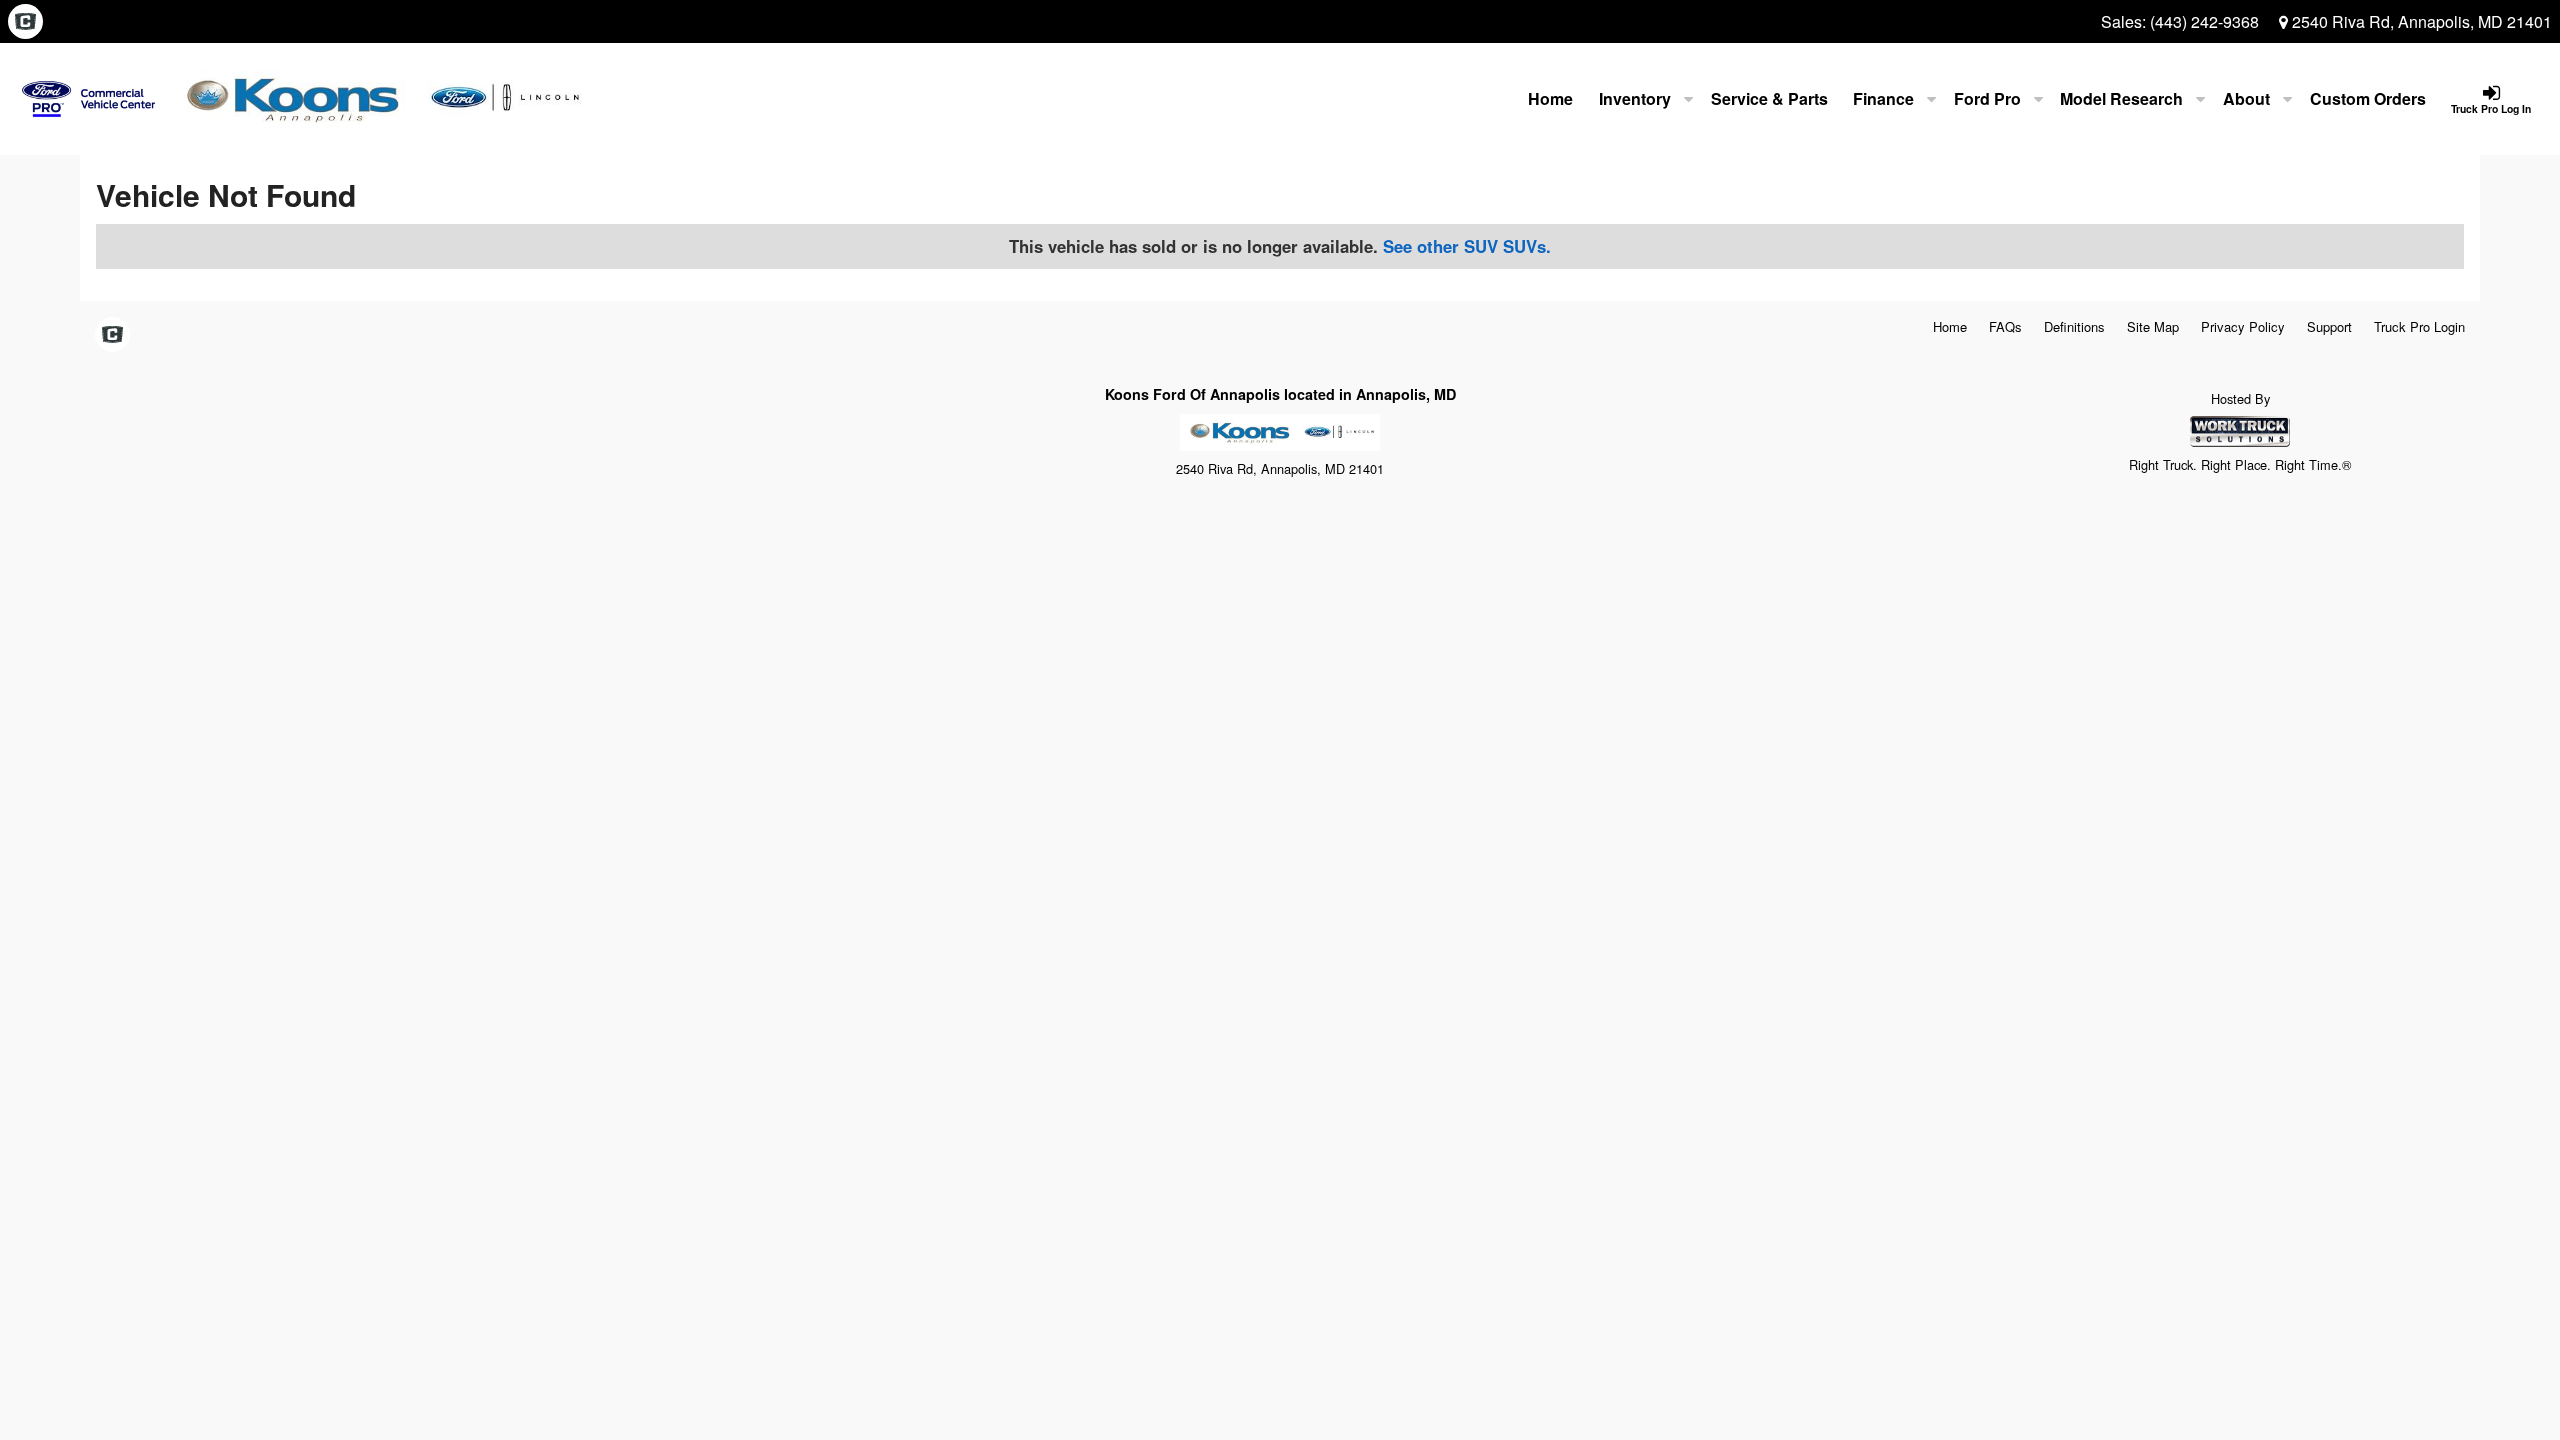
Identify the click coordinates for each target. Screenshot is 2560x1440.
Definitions (2074, 326)
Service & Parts (1769, 98)
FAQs (2005, 326)
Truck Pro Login (2419, 326)
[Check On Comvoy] (25, 22)
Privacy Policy (2243, 326)
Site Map (2153, 326)
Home (1550, 98)
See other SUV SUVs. (1467, 246)
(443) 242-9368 (2204, 21)
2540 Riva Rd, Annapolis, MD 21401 (2420, 21)
